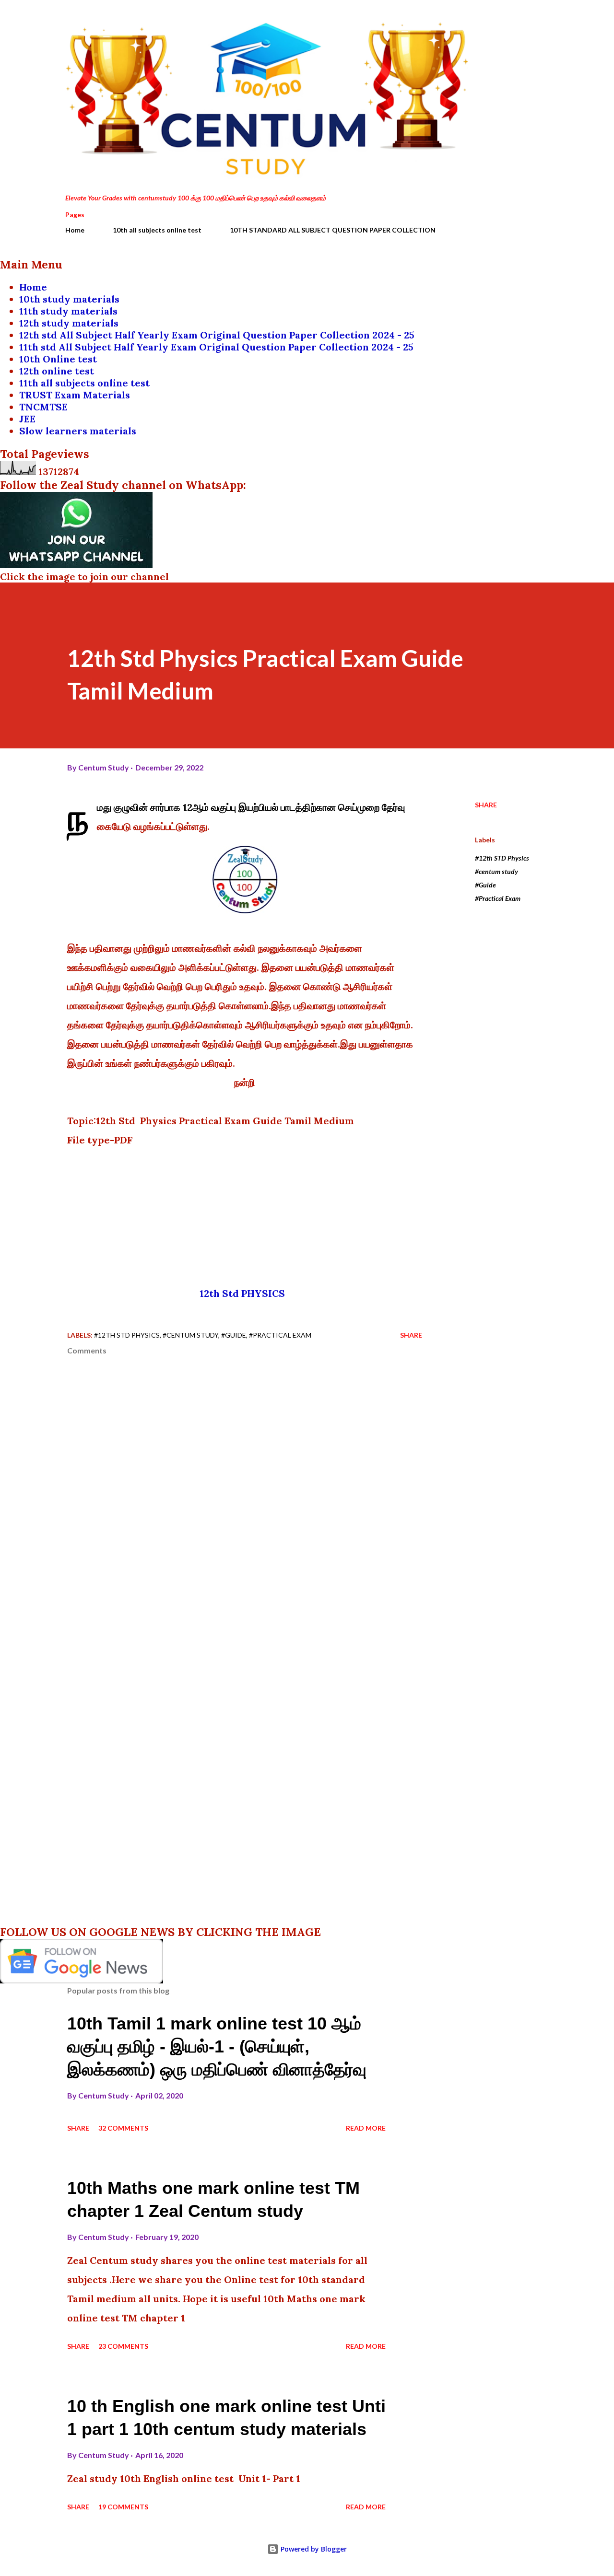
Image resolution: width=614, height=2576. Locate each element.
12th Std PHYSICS (245, 1293)
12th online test (57, 371)
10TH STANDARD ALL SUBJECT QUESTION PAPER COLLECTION (333, 230)
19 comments (123, 2507)
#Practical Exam (498, 898)
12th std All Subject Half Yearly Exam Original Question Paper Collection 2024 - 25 (217, 335)
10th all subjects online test (157, 230)
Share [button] (486, 805)
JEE (27, 419)
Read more (366, 2128)
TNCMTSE (43, 407)
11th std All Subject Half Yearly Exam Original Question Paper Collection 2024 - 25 (216, 347)
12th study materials (69, 323)
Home (75, 230)
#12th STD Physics (502, 858)
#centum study (496, 871)
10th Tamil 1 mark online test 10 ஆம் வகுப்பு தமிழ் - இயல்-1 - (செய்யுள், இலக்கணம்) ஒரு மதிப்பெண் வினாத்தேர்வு (217, 2046)
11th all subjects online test (84, 383)
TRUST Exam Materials (75, 395)
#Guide (485, 885)
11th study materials (68, 311)
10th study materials (69, 299)
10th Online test (58, 359)
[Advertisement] (245, 1217)
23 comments (123, 2346)
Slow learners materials (78, 431)
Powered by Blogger (313, 2549)
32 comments (123, 2128)
